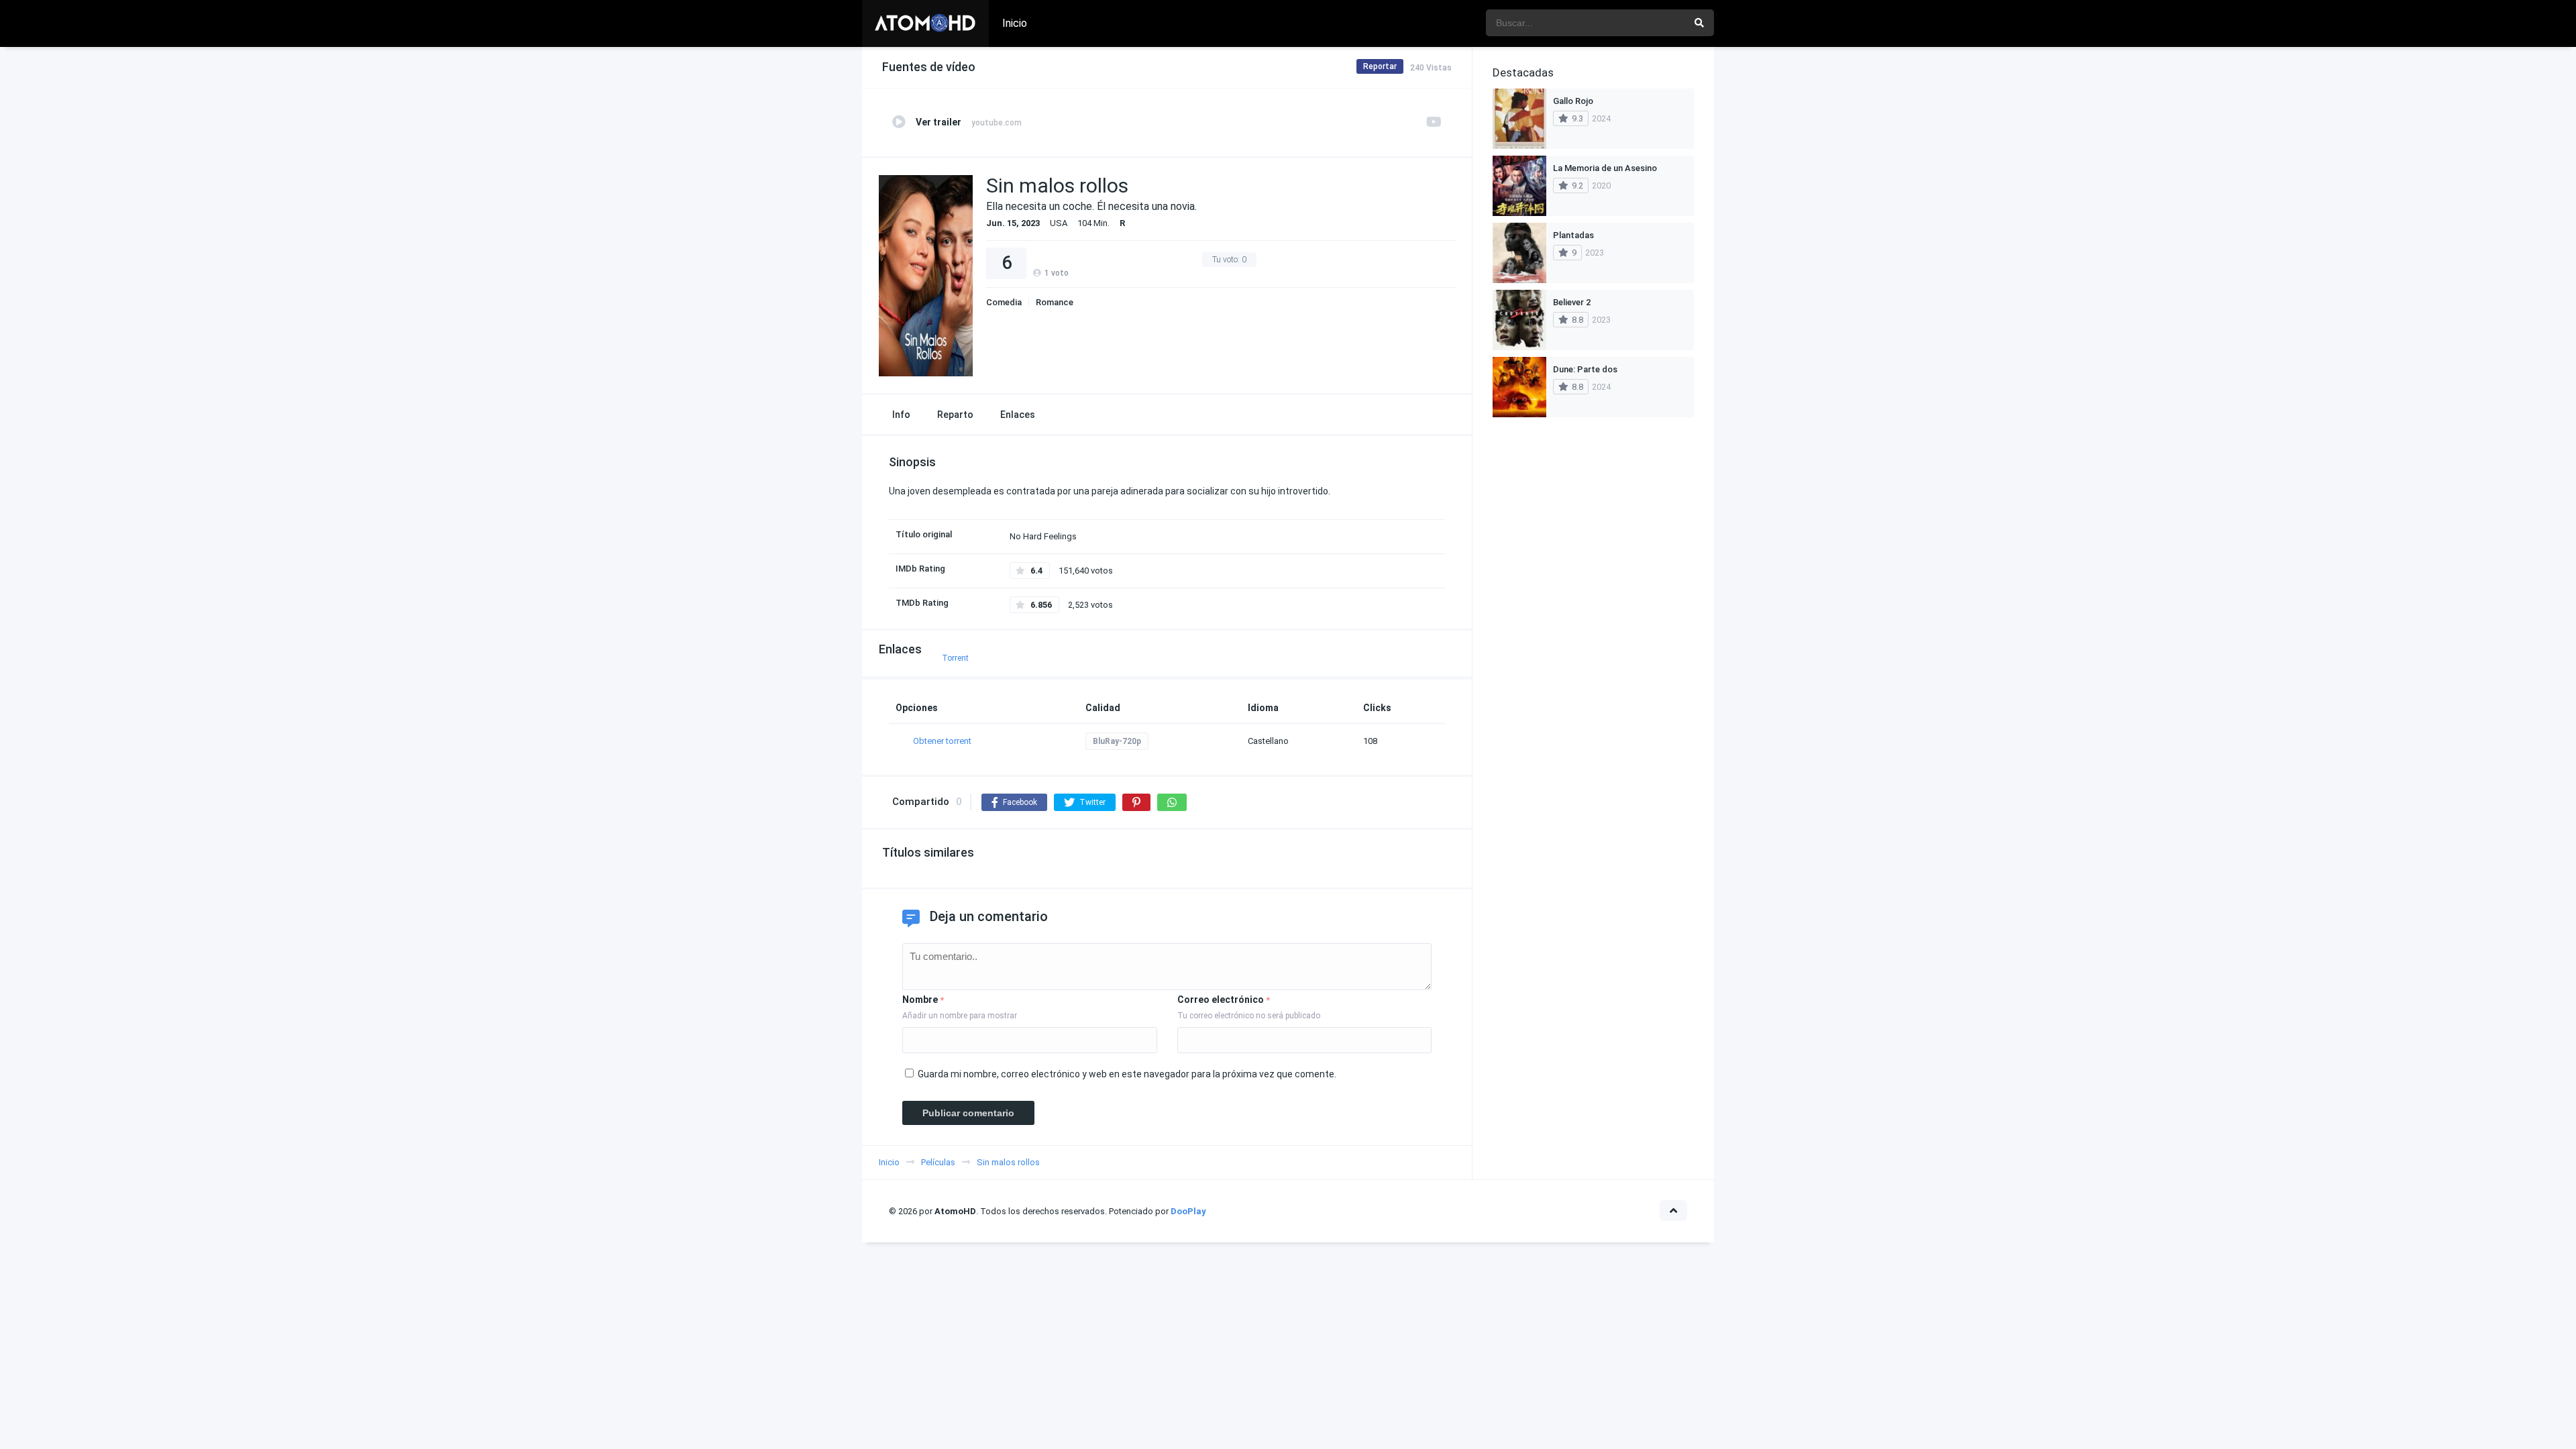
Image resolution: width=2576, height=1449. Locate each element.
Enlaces (1018, 415)
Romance (1055, 302)
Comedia (1004, 302)
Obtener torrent (942, 741)
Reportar (1380, 66)
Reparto (955, 415)
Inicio (1015, 23)
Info (901, 415)
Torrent (955, 658)
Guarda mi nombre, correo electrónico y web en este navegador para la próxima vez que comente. (1127, 1074)
